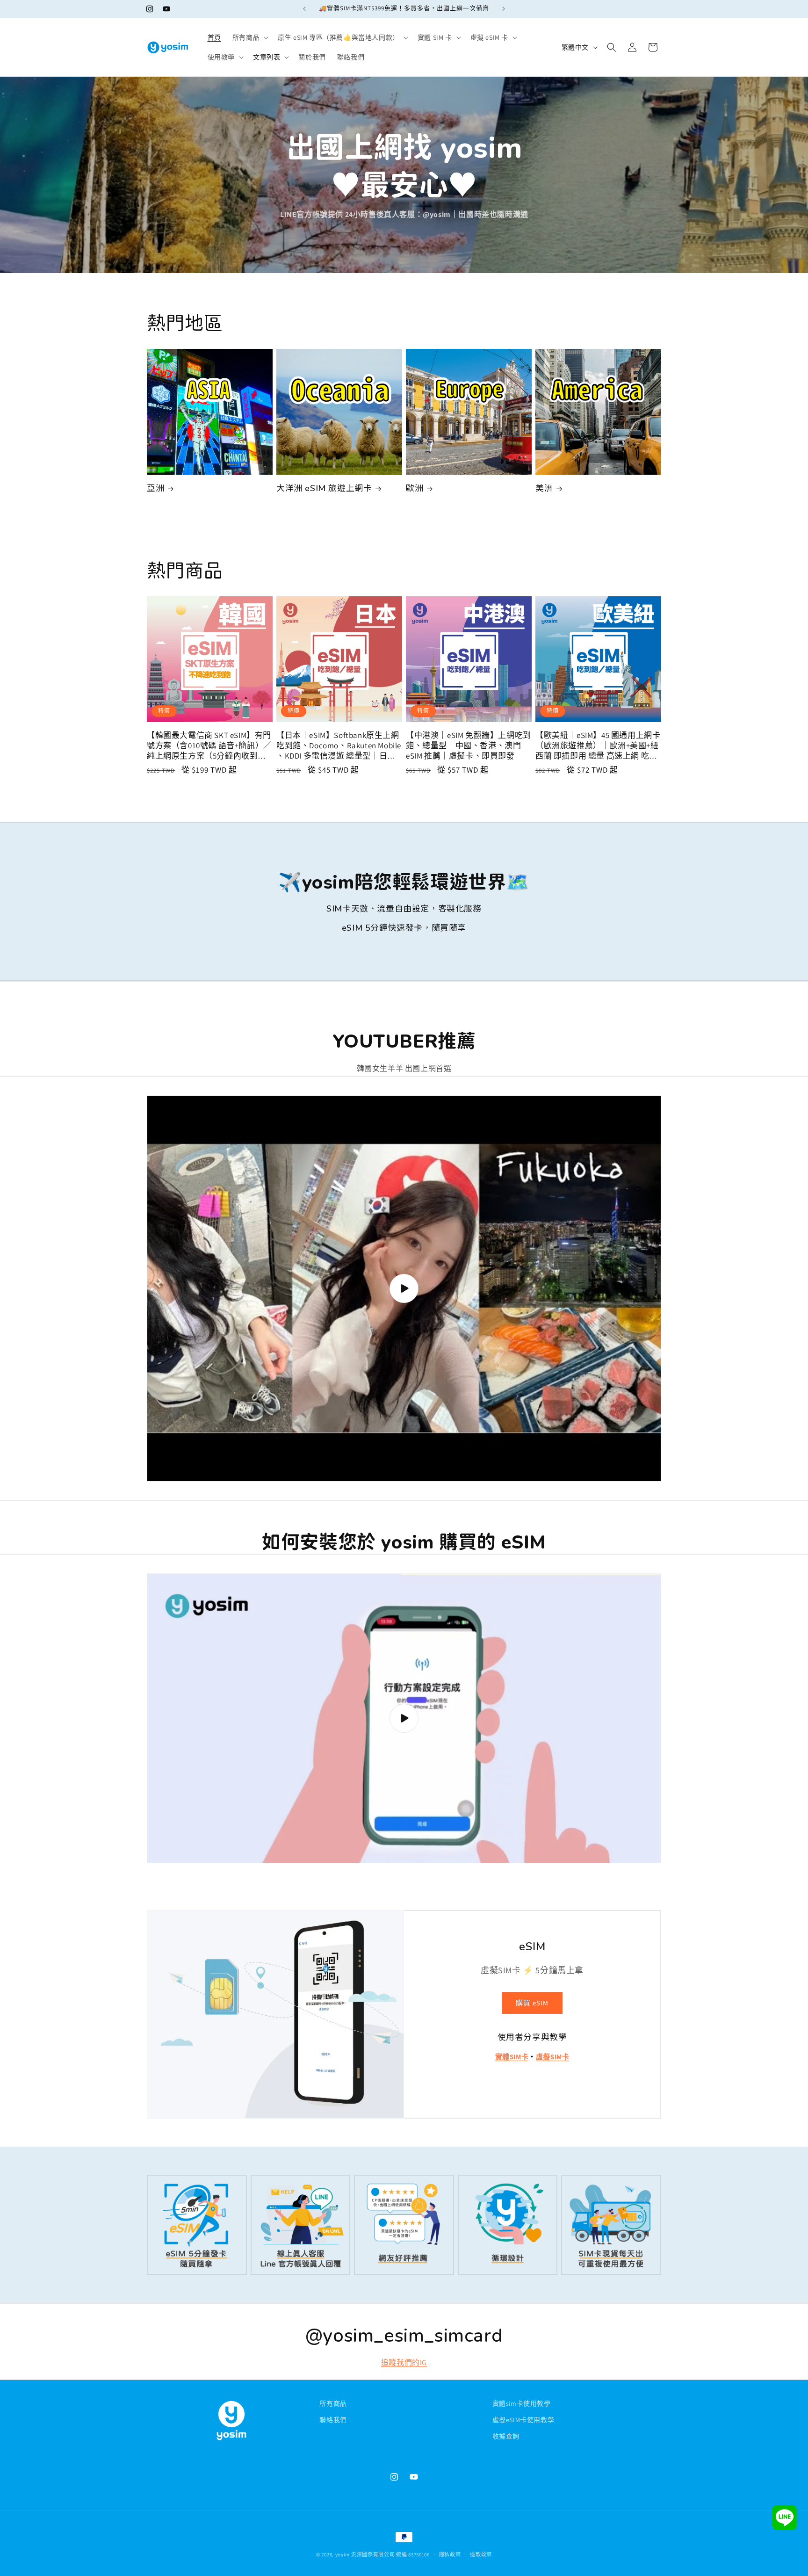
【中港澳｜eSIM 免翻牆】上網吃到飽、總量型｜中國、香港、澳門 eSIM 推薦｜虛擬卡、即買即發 (469, 745)
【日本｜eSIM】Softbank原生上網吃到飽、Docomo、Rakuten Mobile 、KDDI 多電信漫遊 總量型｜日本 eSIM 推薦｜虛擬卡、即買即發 (339, 745)
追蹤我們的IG (404, 2363)
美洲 (544, 488)
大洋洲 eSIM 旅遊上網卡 (324, 488)
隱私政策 (450, 2554)
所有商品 (333, 2403)
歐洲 (415, 488)
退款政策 (481, 2554)
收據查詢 (506, 2436)
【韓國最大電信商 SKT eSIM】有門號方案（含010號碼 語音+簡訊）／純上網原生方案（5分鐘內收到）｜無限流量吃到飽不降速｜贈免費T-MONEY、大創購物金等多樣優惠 (209, 745)
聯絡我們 (333, 2420)
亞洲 (155, 488)
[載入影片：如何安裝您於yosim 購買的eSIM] (404, 1718)
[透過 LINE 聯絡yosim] (785, 2520)
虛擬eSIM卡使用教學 (523, 2420)
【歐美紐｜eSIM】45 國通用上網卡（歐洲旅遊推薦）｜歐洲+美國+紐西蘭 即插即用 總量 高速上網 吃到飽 (598, 745)
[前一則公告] (304, 9)
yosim (343, 2554)
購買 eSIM (532, 2003)
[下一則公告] (504, 9)
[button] (249, 37)
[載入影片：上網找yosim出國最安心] (404, 1288)
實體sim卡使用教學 (522, 2403)
